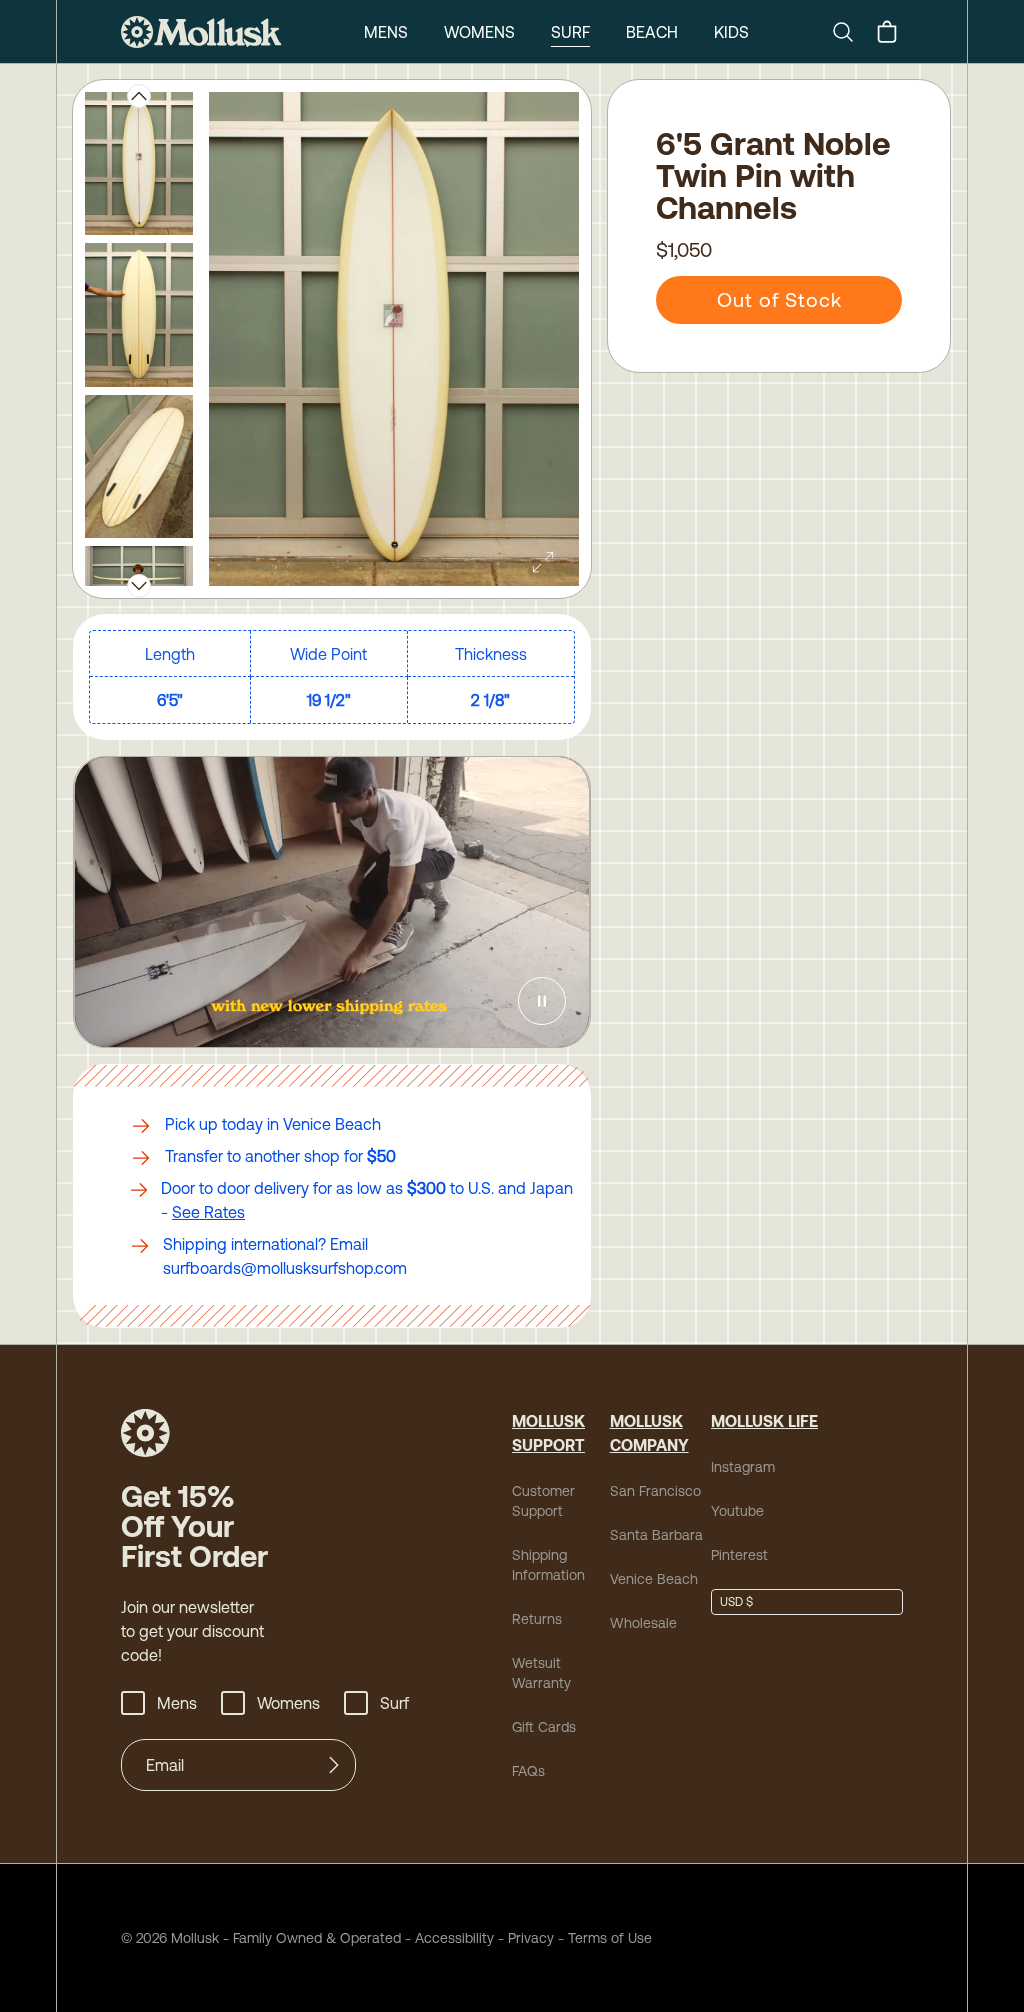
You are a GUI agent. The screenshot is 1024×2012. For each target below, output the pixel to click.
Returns (537, 1619)
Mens (386, 32)
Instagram (743, 1467)
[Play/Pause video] (542, 1001)
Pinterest (739, 1555)
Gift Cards (544, 1727)
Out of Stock (779, 299)
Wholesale (643, 1623)
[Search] (851, 32)
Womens (479, 32)
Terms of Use (610, 1938)
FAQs (528, 1771)
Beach (652, 32)
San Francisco (655, 1491)
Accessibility (447, 1938)
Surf (570, 32)
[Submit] (334, 1765)
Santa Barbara (656, 1535)
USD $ (736, 1602)
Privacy (531, 1938)
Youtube (737, 1511)
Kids (731, 32)
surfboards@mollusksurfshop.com (285, 1268)
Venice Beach (654, 1579)
